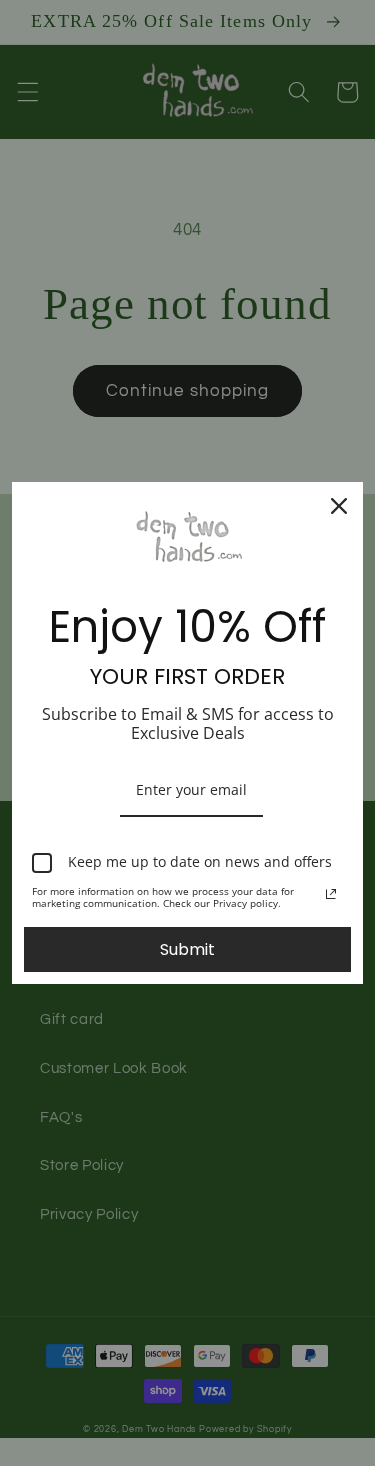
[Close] (339, 506)
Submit (187, 949)
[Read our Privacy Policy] (331, 894)
